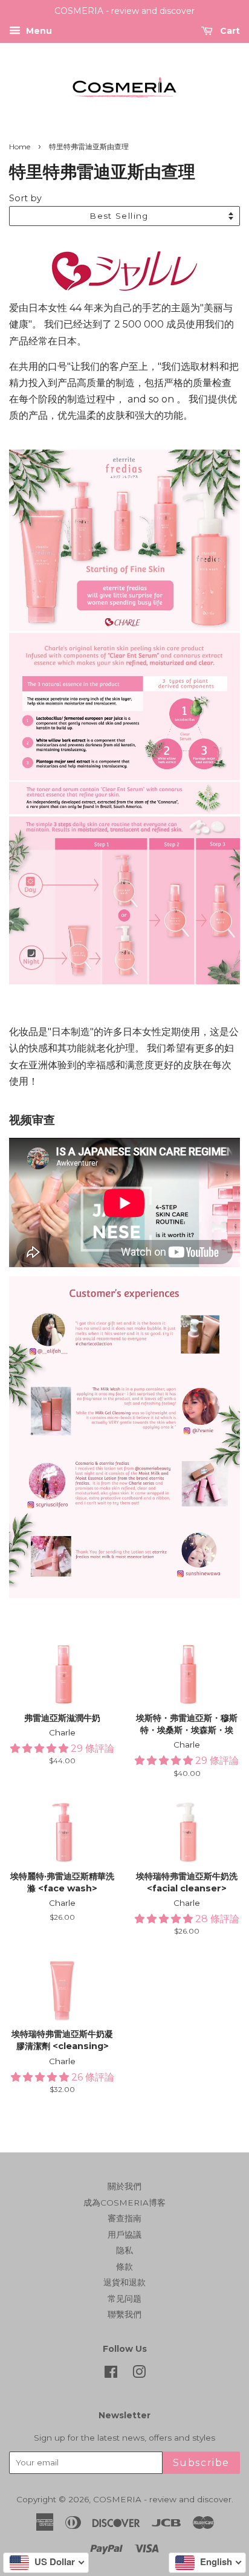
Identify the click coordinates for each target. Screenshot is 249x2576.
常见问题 (124, 2299)
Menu (38, 31)
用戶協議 (124, 2235)
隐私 (124, 2250)
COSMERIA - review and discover (162, 2499)
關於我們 (124, 2186)
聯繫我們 (124, 2314)
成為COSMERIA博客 (124, 2203)
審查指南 (124, 2218)
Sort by (25, 198)
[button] (40, 1748)
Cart (229, 31)
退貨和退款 (124, 2282)
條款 (124, 2267)
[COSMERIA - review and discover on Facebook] (111, 2374)
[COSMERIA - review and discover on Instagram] (139, 2374)
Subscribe (201, 2463)
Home (20, 147)
